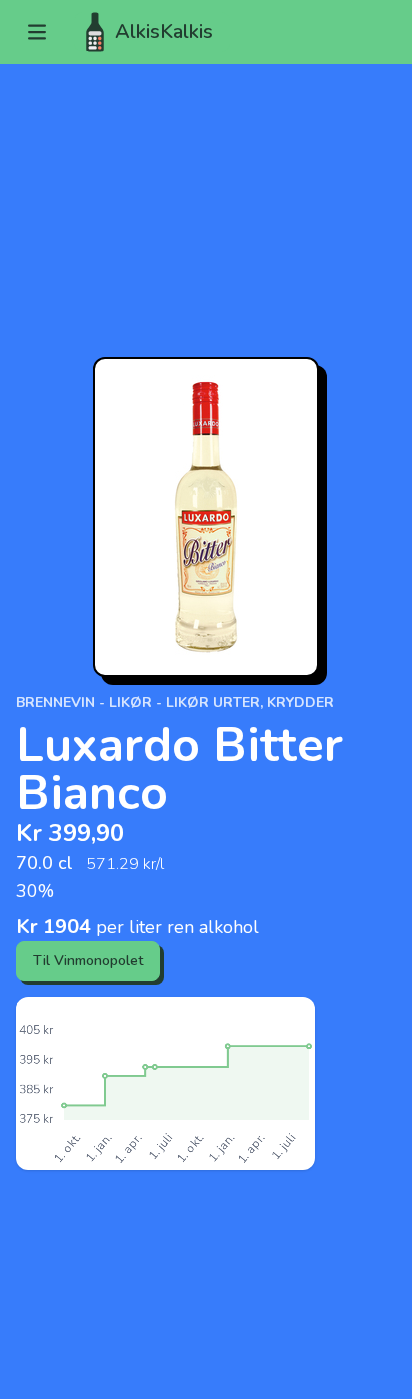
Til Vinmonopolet (88, 960)
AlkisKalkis (164, 31)
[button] (37, 32)
